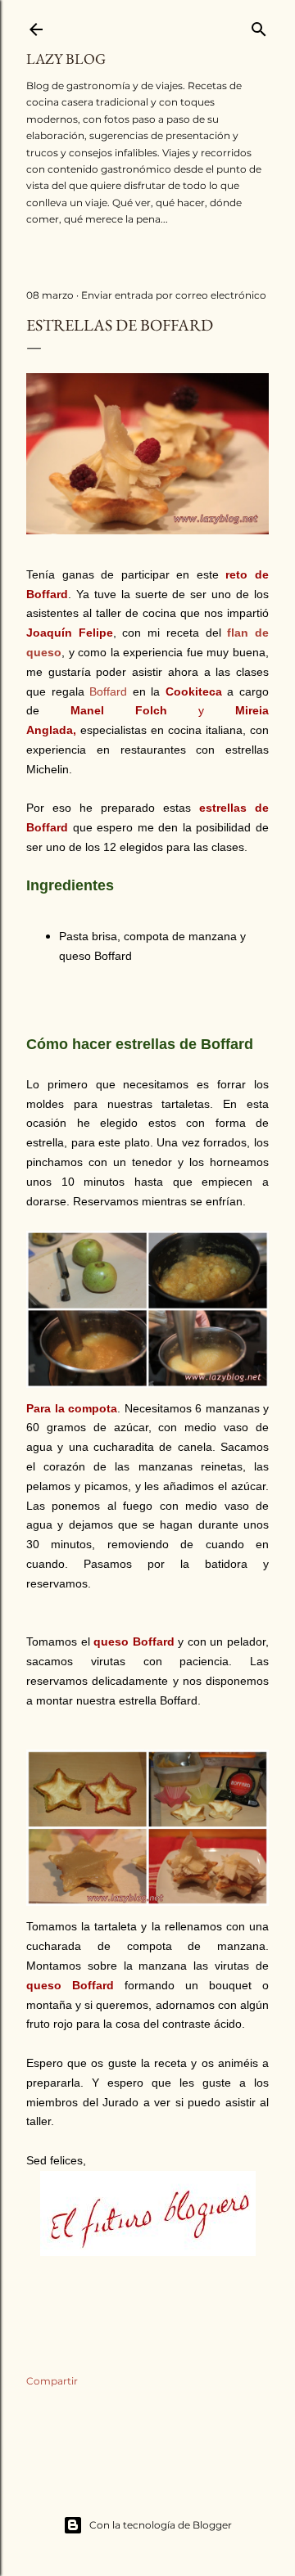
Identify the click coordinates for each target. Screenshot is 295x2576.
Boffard (108, 691)
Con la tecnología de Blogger (161, 2525)
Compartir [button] (52, 2381)
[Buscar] (259, 26)
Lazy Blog (66, 59)
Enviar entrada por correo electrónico (174, 295)
